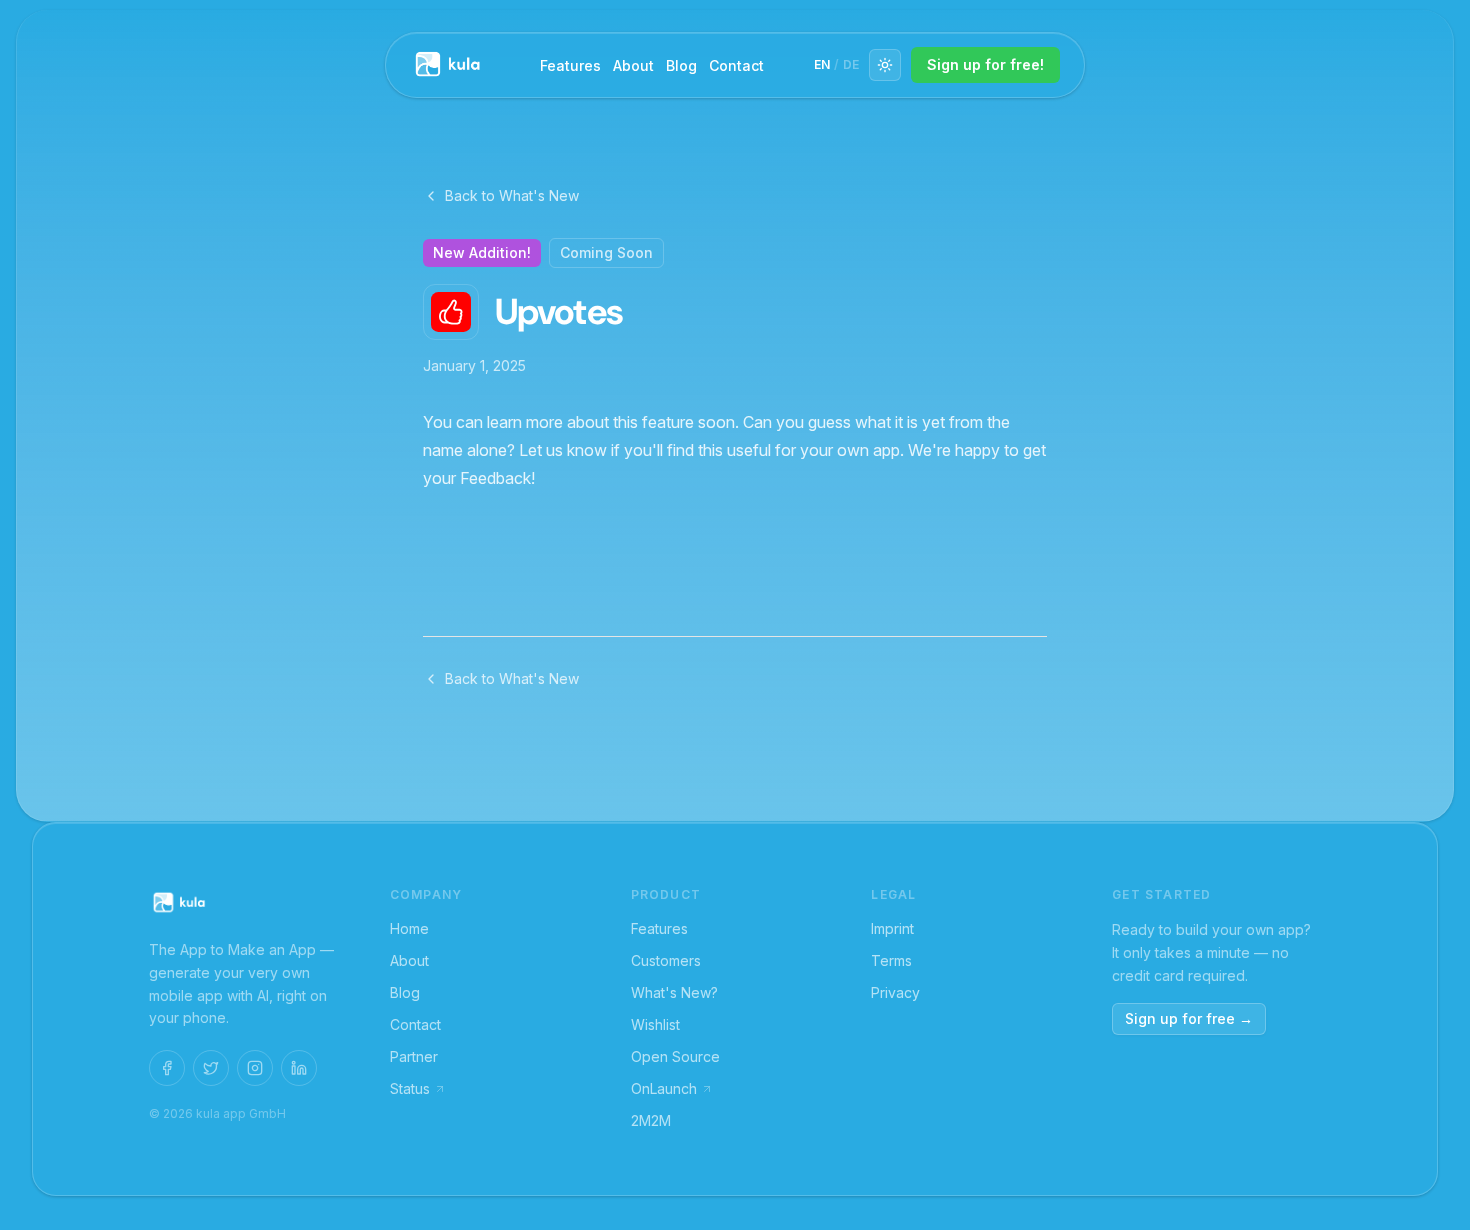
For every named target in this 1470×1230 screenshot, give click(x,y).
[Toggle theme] (885, 65)
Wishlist (655, 1024)
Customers (666, 960)
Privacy (895, 992)
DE (851, 64)
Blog (681, 65)
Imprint (892, 928)
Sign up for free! (985, 64)
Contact (736, 65)
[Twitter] (211, 1068)
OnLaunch (664, 1088)
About (633, 65)
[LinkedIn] (299, 1068)
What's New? (674, 992)
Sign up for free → (1189, 1018)
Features (570, 65)
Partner (414, 1056)
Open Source (675, 1056)
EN (822, 64)
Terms (891, 960)
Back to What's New (512, 195)
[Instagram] (255, 1068)
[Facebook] (167, 1068)
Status (410, 1088)
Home (409, 928)
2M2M (651, 1120)
